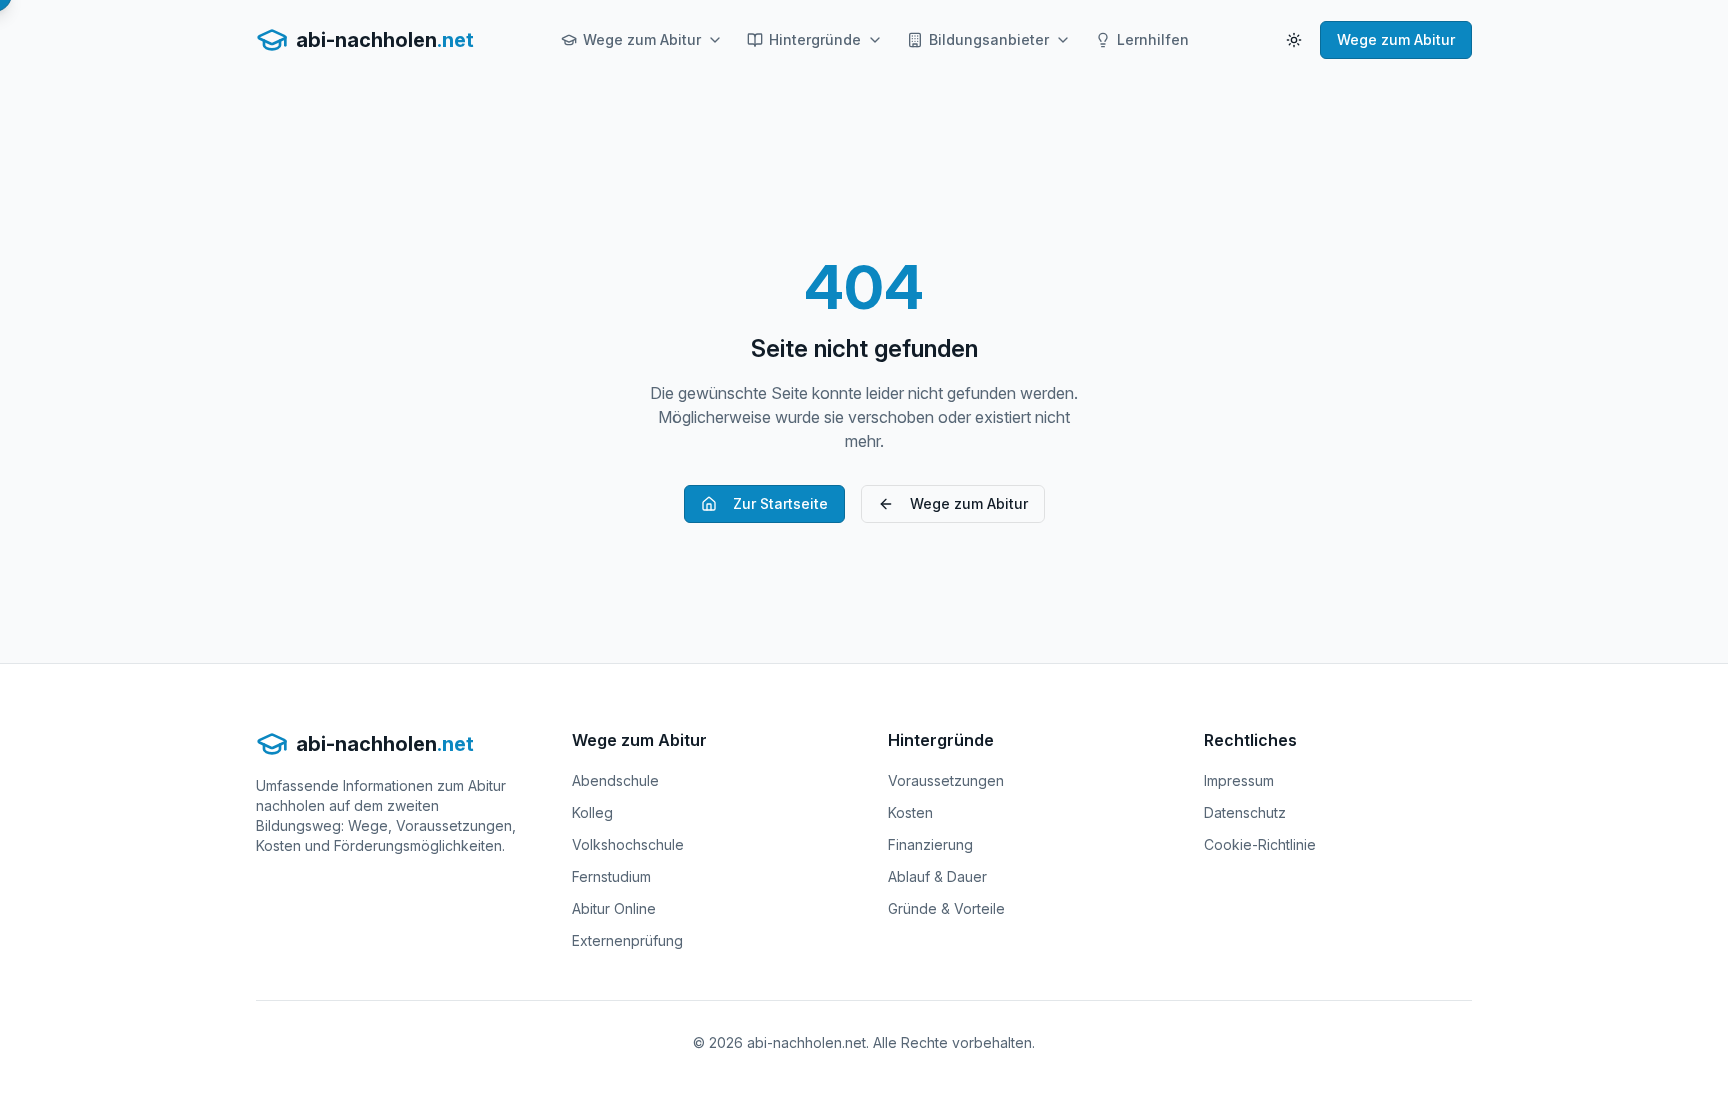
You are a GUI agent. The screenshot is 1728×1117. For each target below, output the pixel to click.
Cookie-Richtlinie (1260, 844)
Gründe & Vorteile (946, 908)
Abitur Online (614, 908)
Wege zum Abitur (642, 39)
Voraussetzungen (946, 780)
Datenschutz (1245, 812)
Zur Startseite (780, 503)
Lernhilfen (1153, 39)
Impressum (1239, 780)
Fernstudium (611, 876)
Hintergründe (815, 39)
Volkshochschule (628, 844)
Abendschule (615, 780)
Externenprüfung (627, 940)
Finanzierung (930, 844)
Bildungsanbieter (989, 39)
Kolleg (592, 812)
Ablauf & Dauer (937, 876)
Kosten (910, 812)
